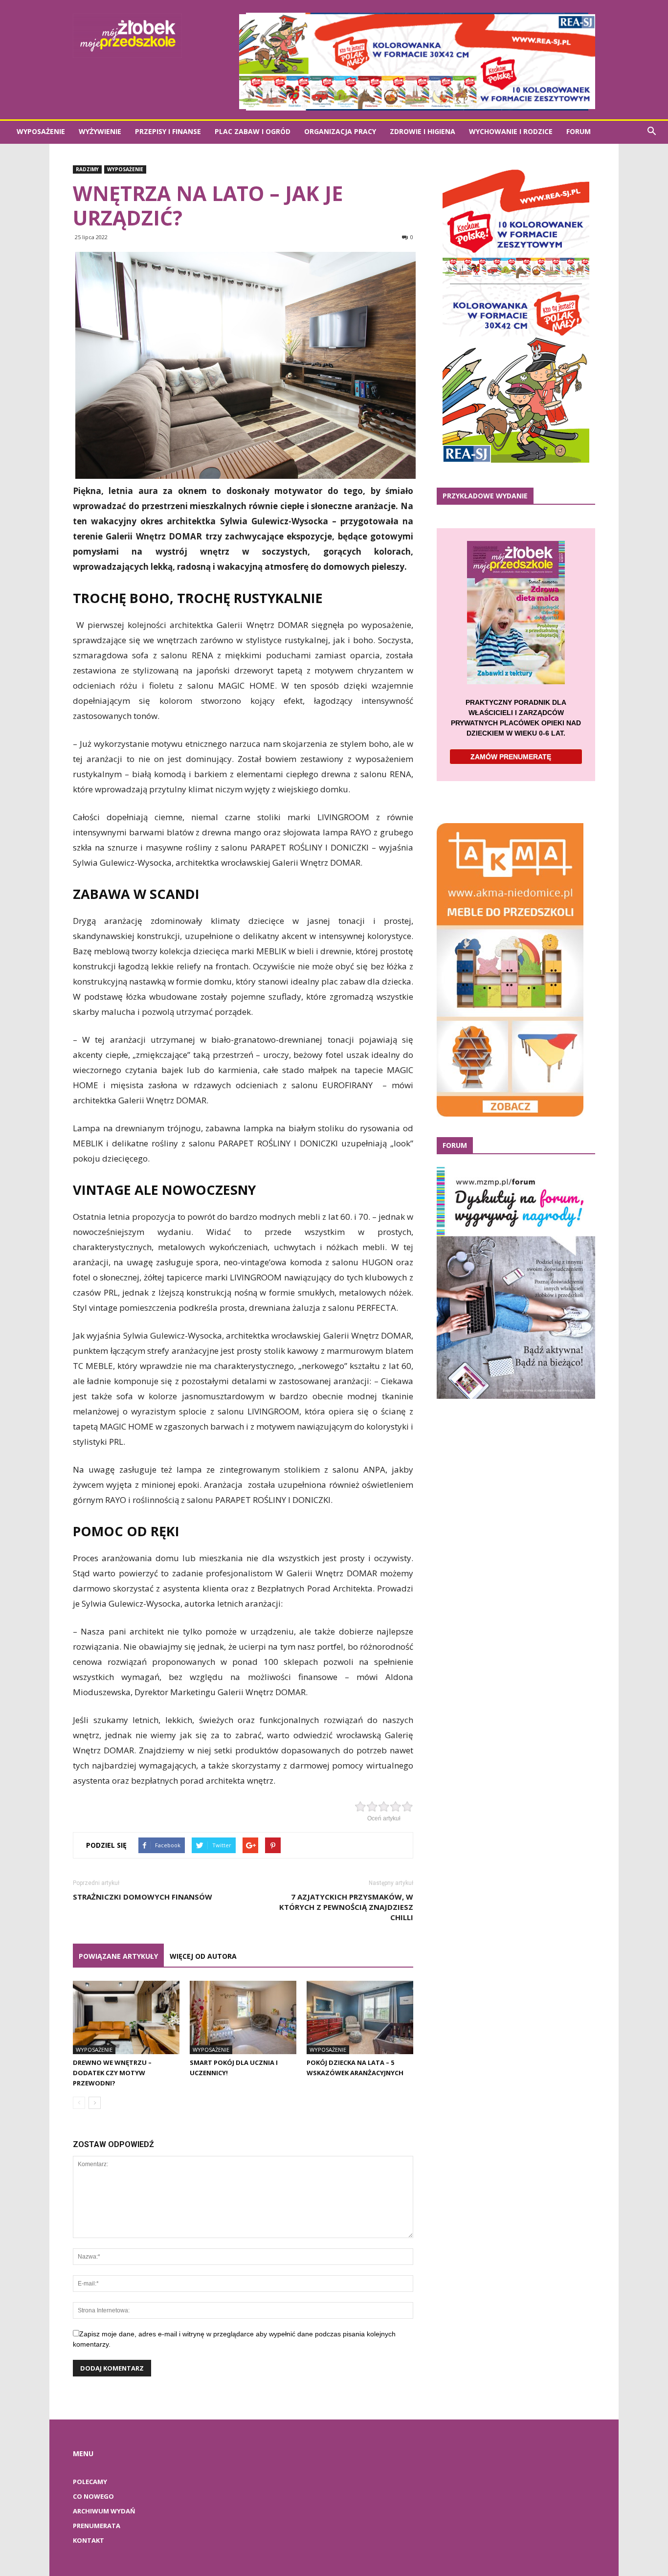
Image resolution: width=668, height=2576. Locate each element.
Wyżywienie (100, 131)
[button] (651, 132)
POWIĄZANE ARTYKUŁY (118, 1956)
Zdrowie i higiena (423, 131)
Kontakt (89, 2540)
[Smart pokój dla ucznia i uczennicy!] (243, 2017)
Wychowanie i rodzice (511, 131)
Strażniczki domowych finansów (143, 1897)
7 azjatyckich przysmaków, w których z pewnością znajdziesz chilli (346, 1907)
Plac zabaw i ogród (253, 131)
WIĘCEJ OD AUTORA (203, 1956)
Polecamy (90, 2482)
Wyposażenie (41, 131)
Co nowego (93, 2496)
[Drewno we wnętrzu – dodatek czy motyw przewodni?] (126, 2017)
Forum (579, 131)
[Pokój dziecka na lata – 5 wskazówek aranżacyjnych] (360, 2017)
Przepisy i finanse (168, 131)
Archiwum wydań (104, 2511)
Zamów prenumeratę (511, 757)
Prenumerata (97, 2526)
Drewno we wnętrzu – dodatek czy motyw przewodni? (112, 2073)
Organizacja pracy (340, 131)
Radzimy (87, 169)
